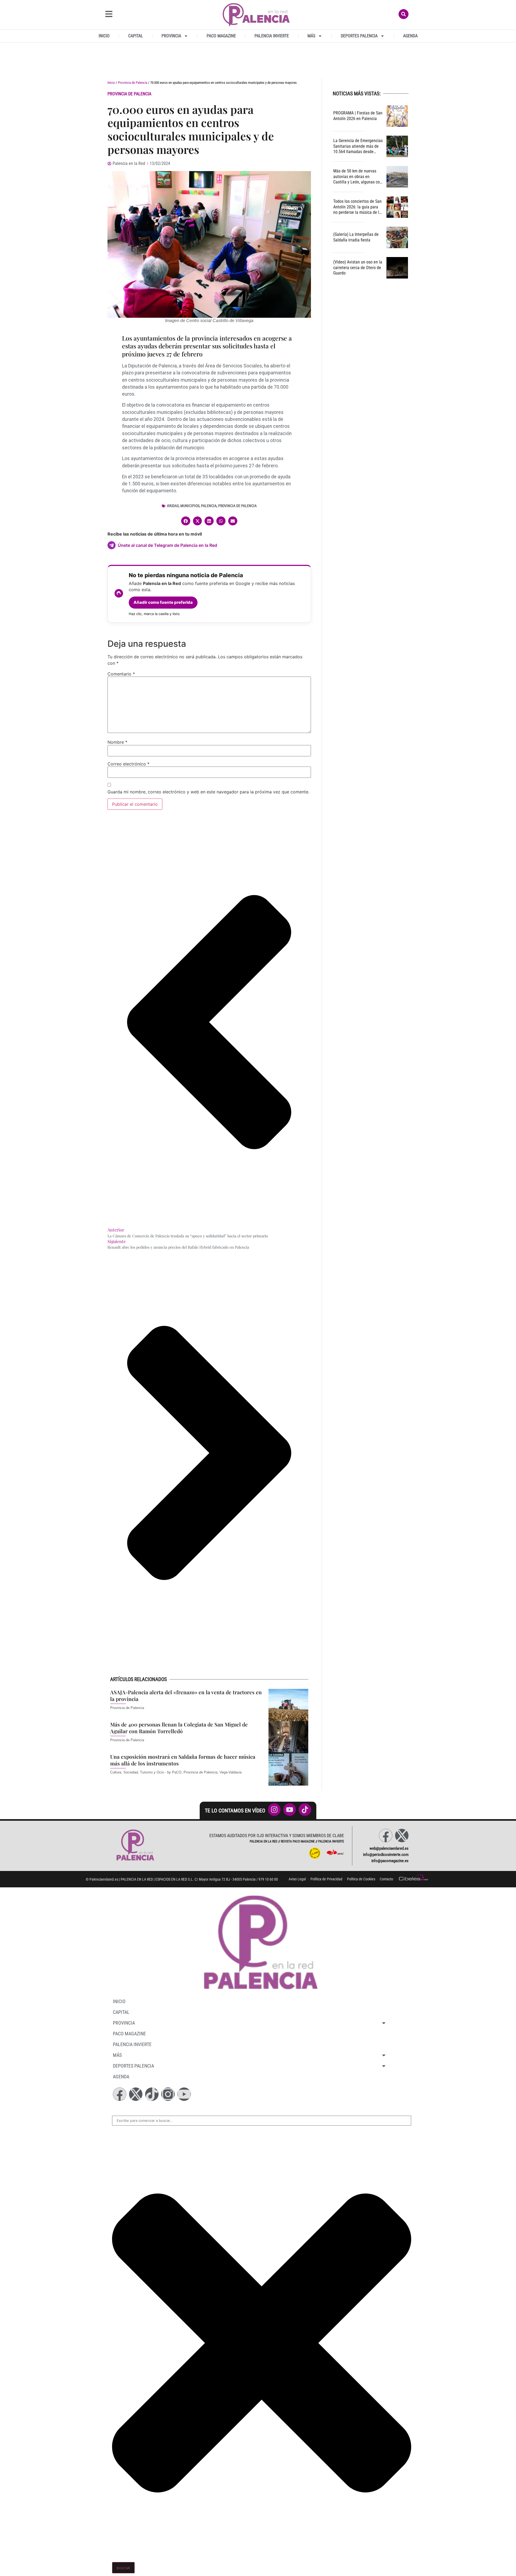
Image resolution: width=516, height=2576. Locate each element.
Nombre (117, 742)
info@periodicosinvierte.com (386, 1855)
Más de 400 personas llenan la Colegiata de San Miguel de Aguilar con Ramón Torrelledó (179, 1728)
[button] (186, 521)
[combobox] (262, 2121)
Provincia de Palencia (133, 83)
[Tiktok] (152, 2094)
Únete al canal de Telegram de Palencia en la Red (167, 545)
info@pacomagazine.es (390, 1861)
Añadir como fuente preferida (163, 602)
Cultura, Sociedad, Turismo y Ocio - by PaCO (146, 1772)
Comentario (121, 674)
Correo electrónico (128, 764)
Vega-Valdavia (231, 1772)
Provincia (171, 36)
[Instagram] (168, 2094)
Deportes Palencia (359, 36)
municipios (190, 506)
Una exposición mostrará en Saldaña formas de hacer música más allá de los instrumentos (183, 1760)
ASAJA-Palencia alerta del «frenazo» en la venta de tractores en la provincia (186, 1695)
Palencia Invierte (272, 36)
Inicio (104, 36)
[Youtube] (184, 2094)
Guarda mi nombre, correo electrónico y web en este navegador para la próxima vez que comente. (208, 792)
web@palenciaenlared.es (389, 1848)
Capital (136, 36)
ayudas (173, 506)
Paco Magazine (221, 36)
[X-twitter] (402, 1836)
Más (311, 36)
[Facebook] (386, 1836)
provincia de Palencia (237, 506)
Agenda (410, 36)
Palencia (209, 506)
